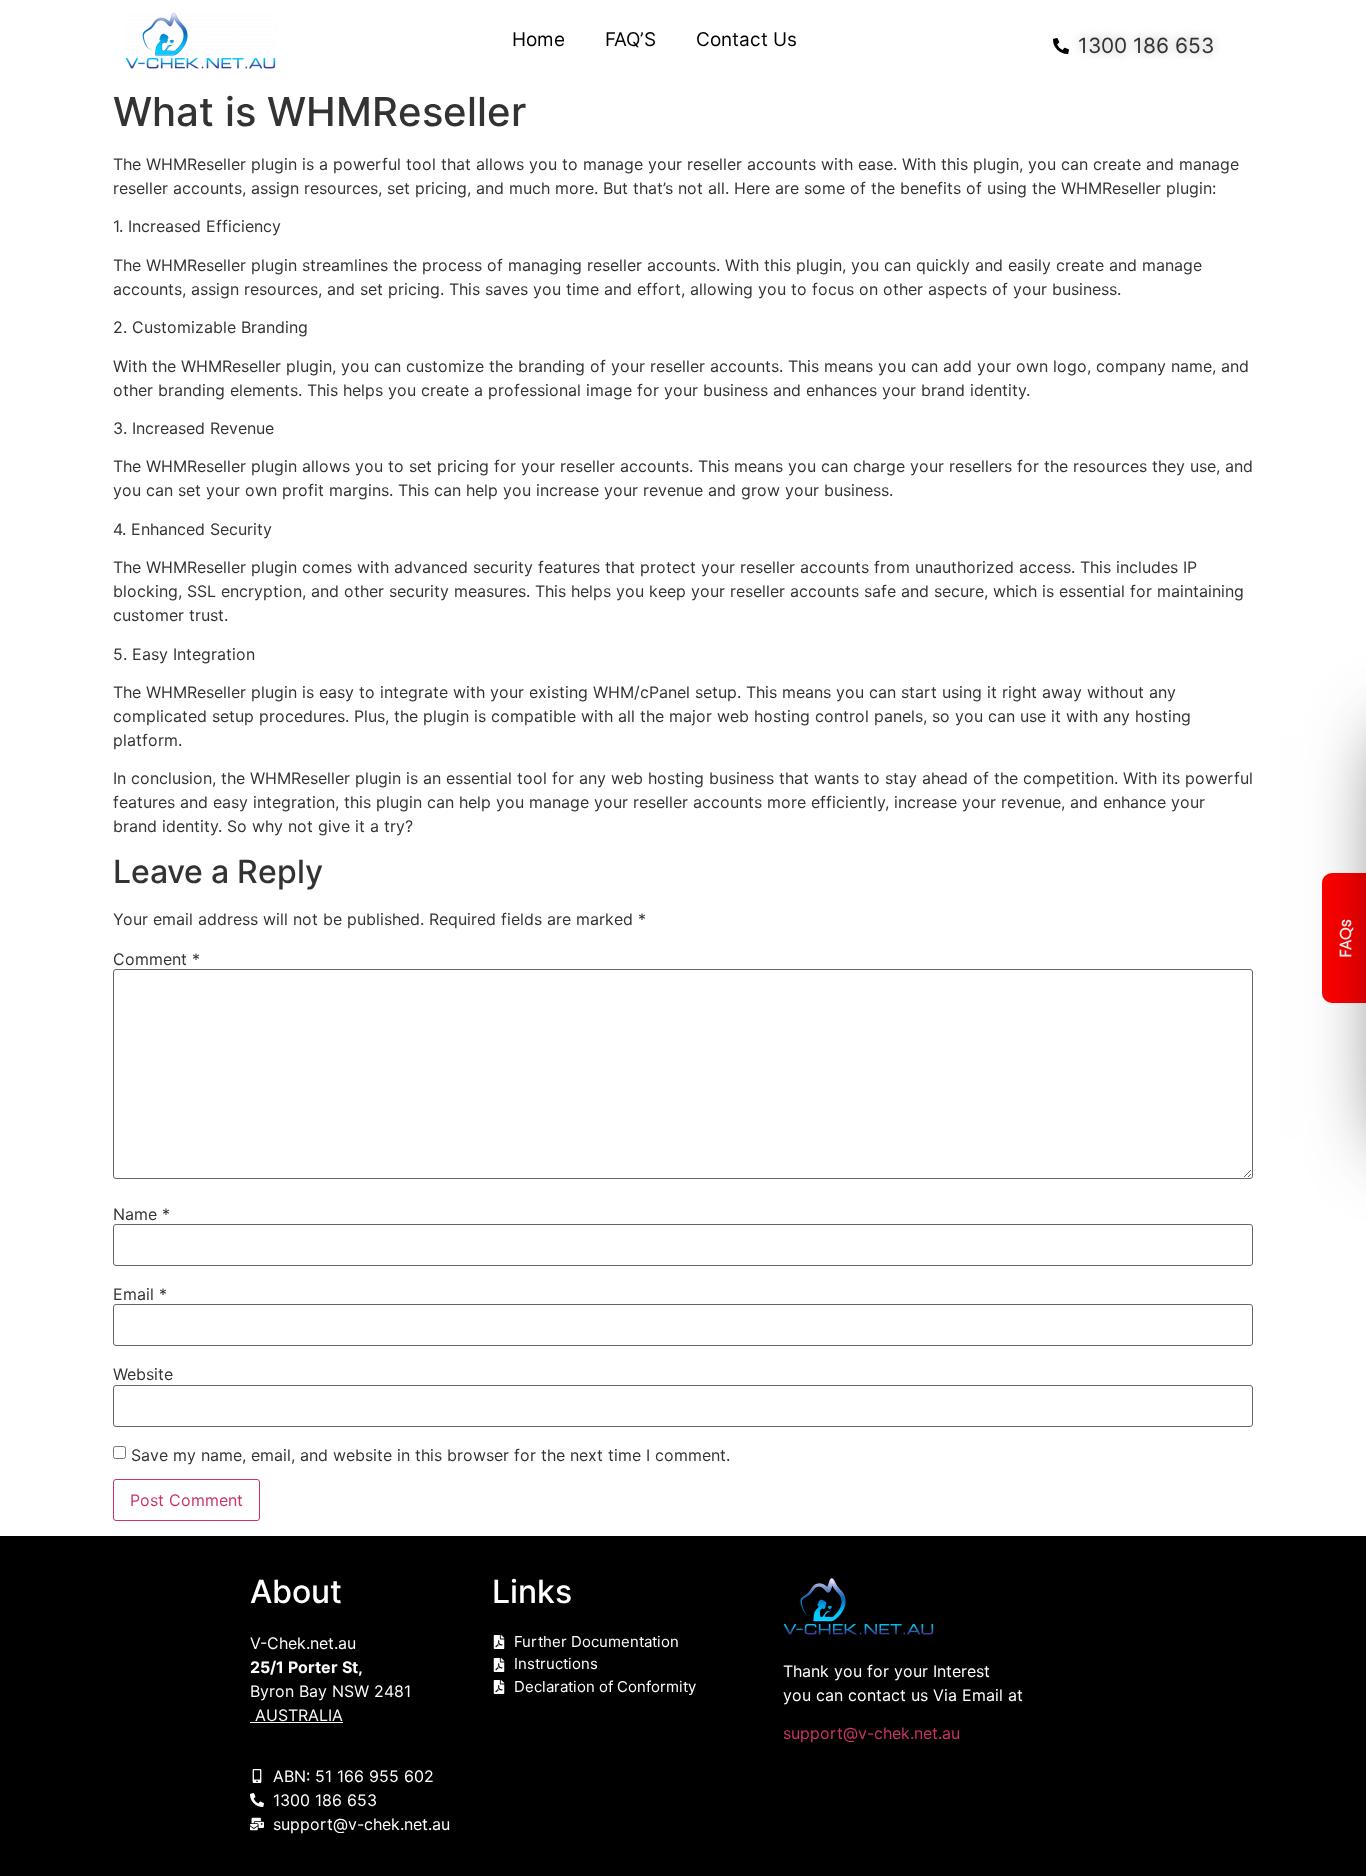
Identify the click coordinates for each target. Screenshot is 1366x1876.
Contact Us (746, 40)
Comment (156, 959)
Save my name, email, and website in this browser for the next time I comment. (430, 1455)
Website (143, 1374)
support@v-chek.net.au (871, 1733)
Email (140, 1294)
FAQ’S (630, 40)
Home (538, 40)
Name (141, 1214)
